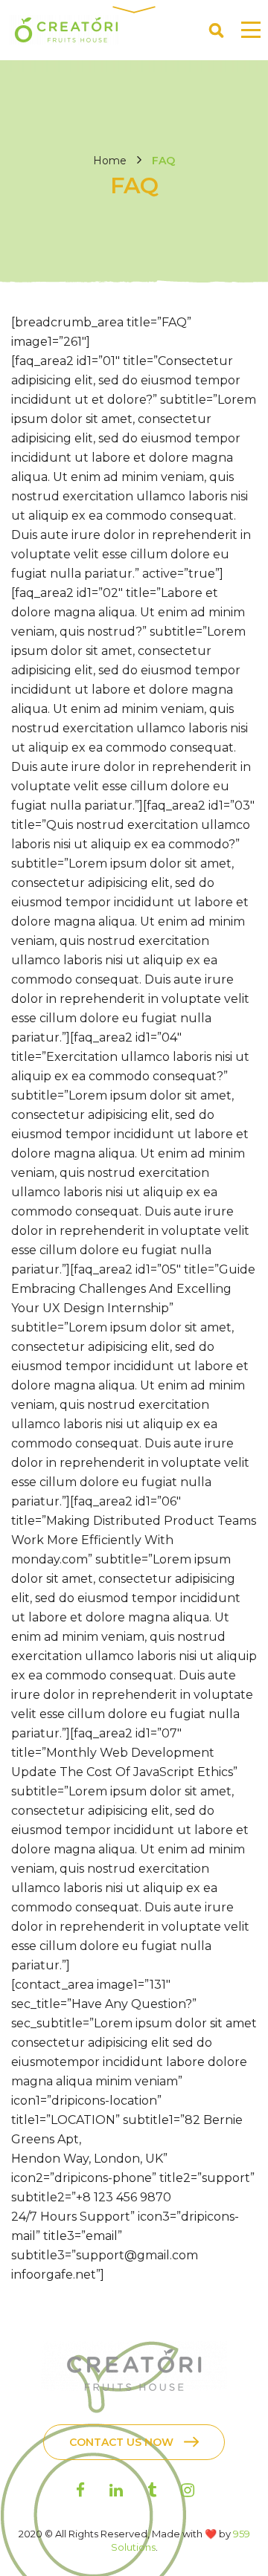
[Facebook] (80, 2490)
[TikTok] (152, 2490)
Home (110, 161)
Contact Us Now (121, 2442)
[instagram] (188, 2490)
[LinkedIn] (116, 2490)
